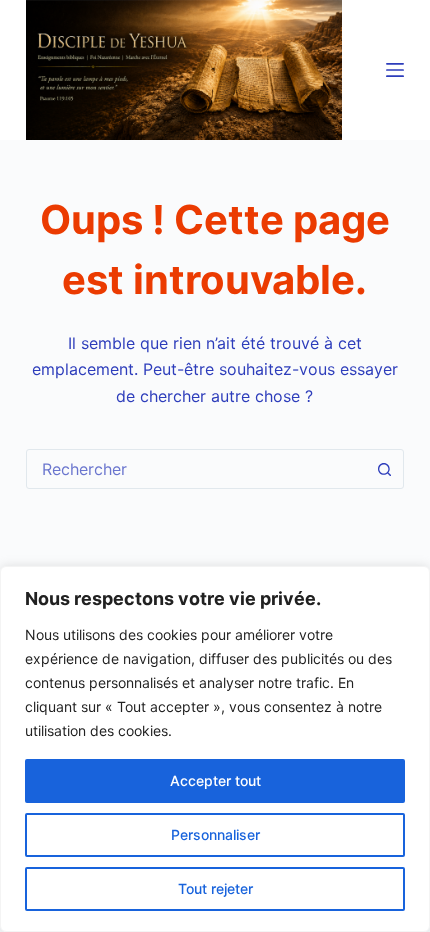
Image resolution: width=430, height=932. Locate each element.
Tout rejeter (215, 888)
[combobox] (196, 469)
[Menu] (395, 70)
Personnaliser (215, 834)
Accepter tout (215, 780)
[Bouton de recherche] (384, 469)
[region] (215, 749)
